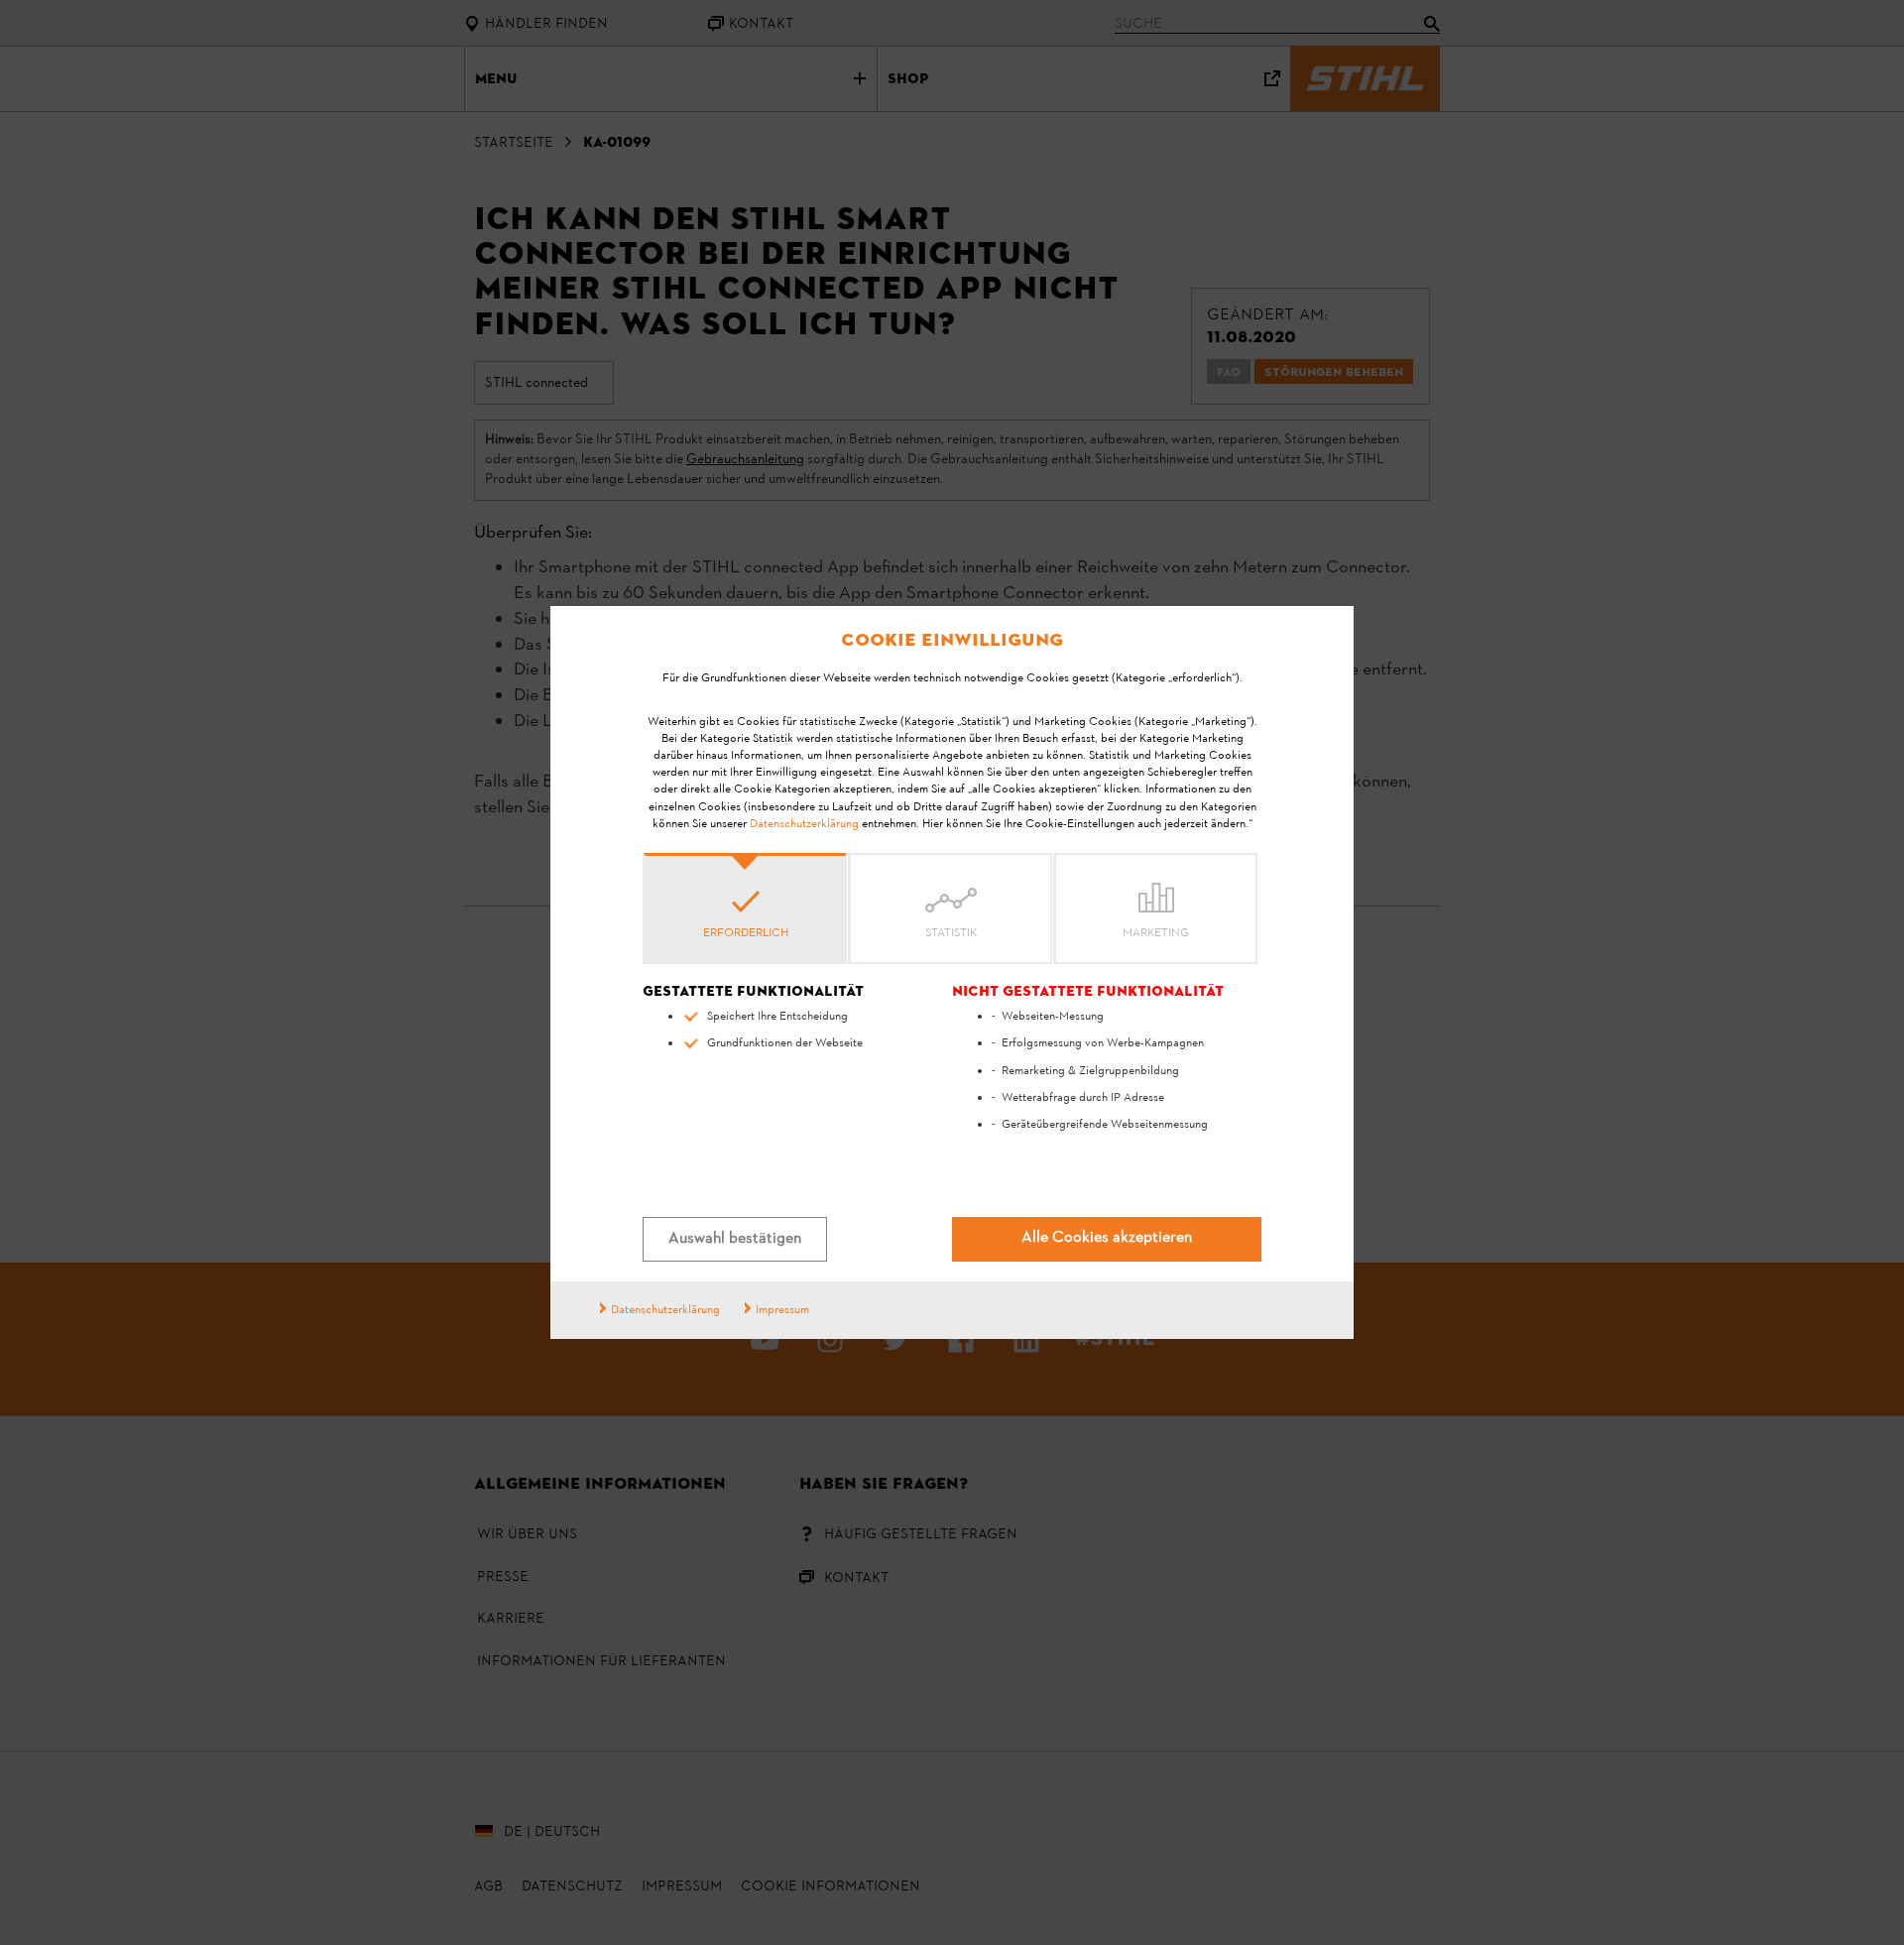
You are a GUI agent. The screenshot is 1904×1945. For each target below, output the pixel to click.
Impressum (782, 1310)
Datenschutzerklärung (804, 824)
